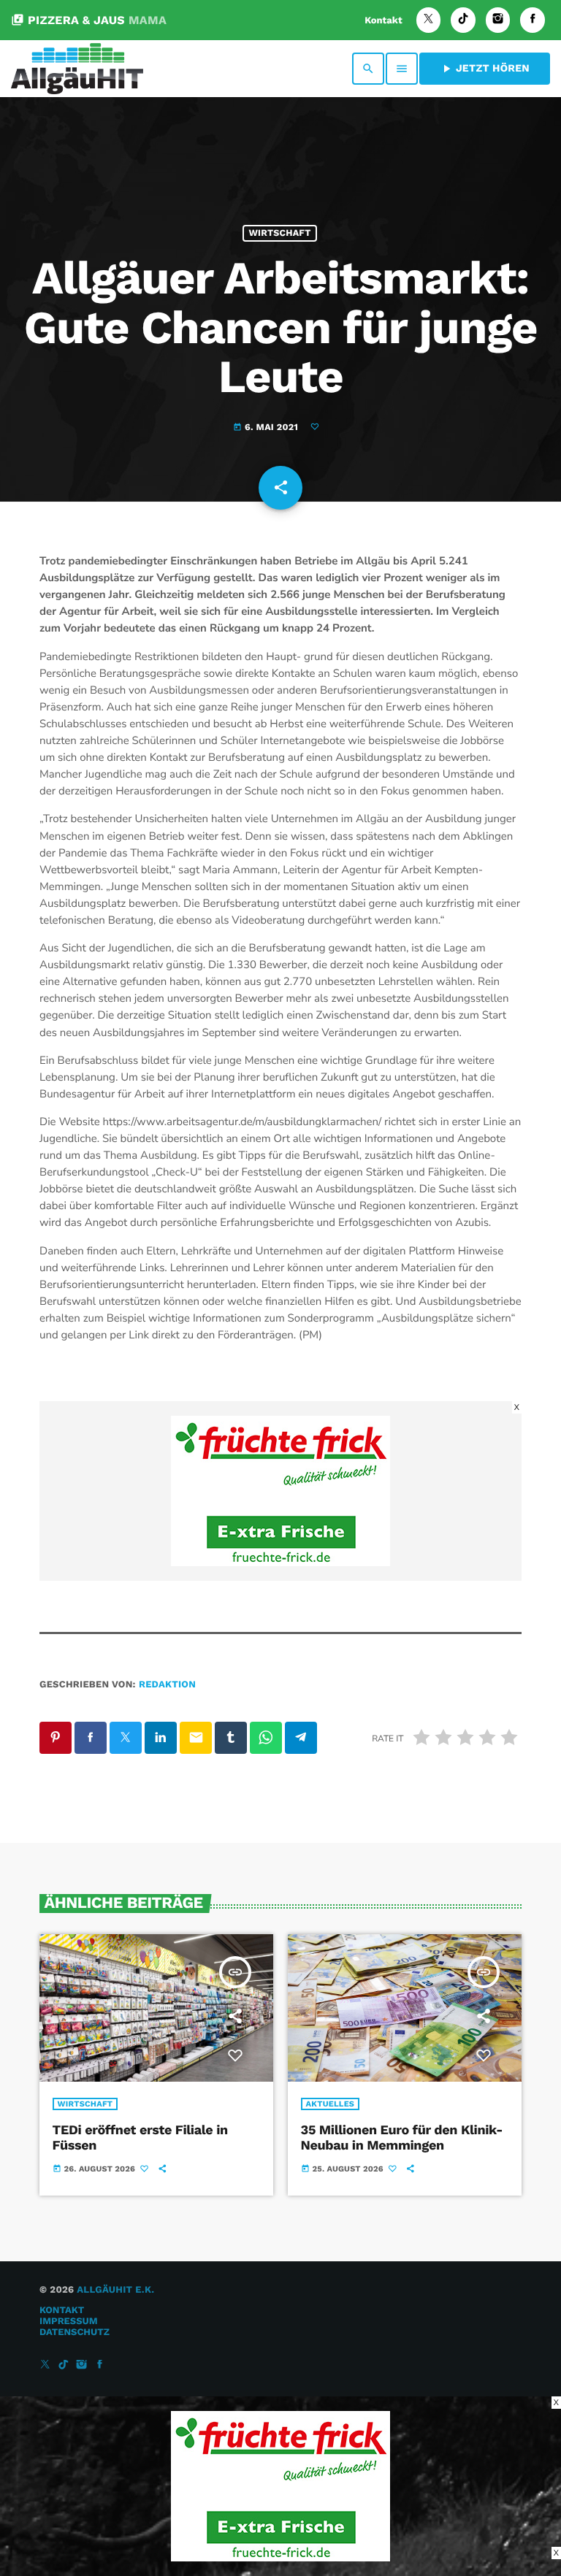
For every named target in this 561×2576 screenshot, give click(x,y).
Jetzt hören (485, 69)
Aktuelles (331, 2104)
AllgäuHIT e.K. (115, 2290)
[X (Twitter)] (429, 20)
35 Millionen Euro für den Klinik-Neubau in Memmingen (402, 2138)
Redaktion (167, 1685)
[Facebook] (533, 20)
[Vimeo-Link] (77, 69)
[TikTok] (463, 20)
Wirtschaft (279, 233)
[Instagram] (498, 20)
